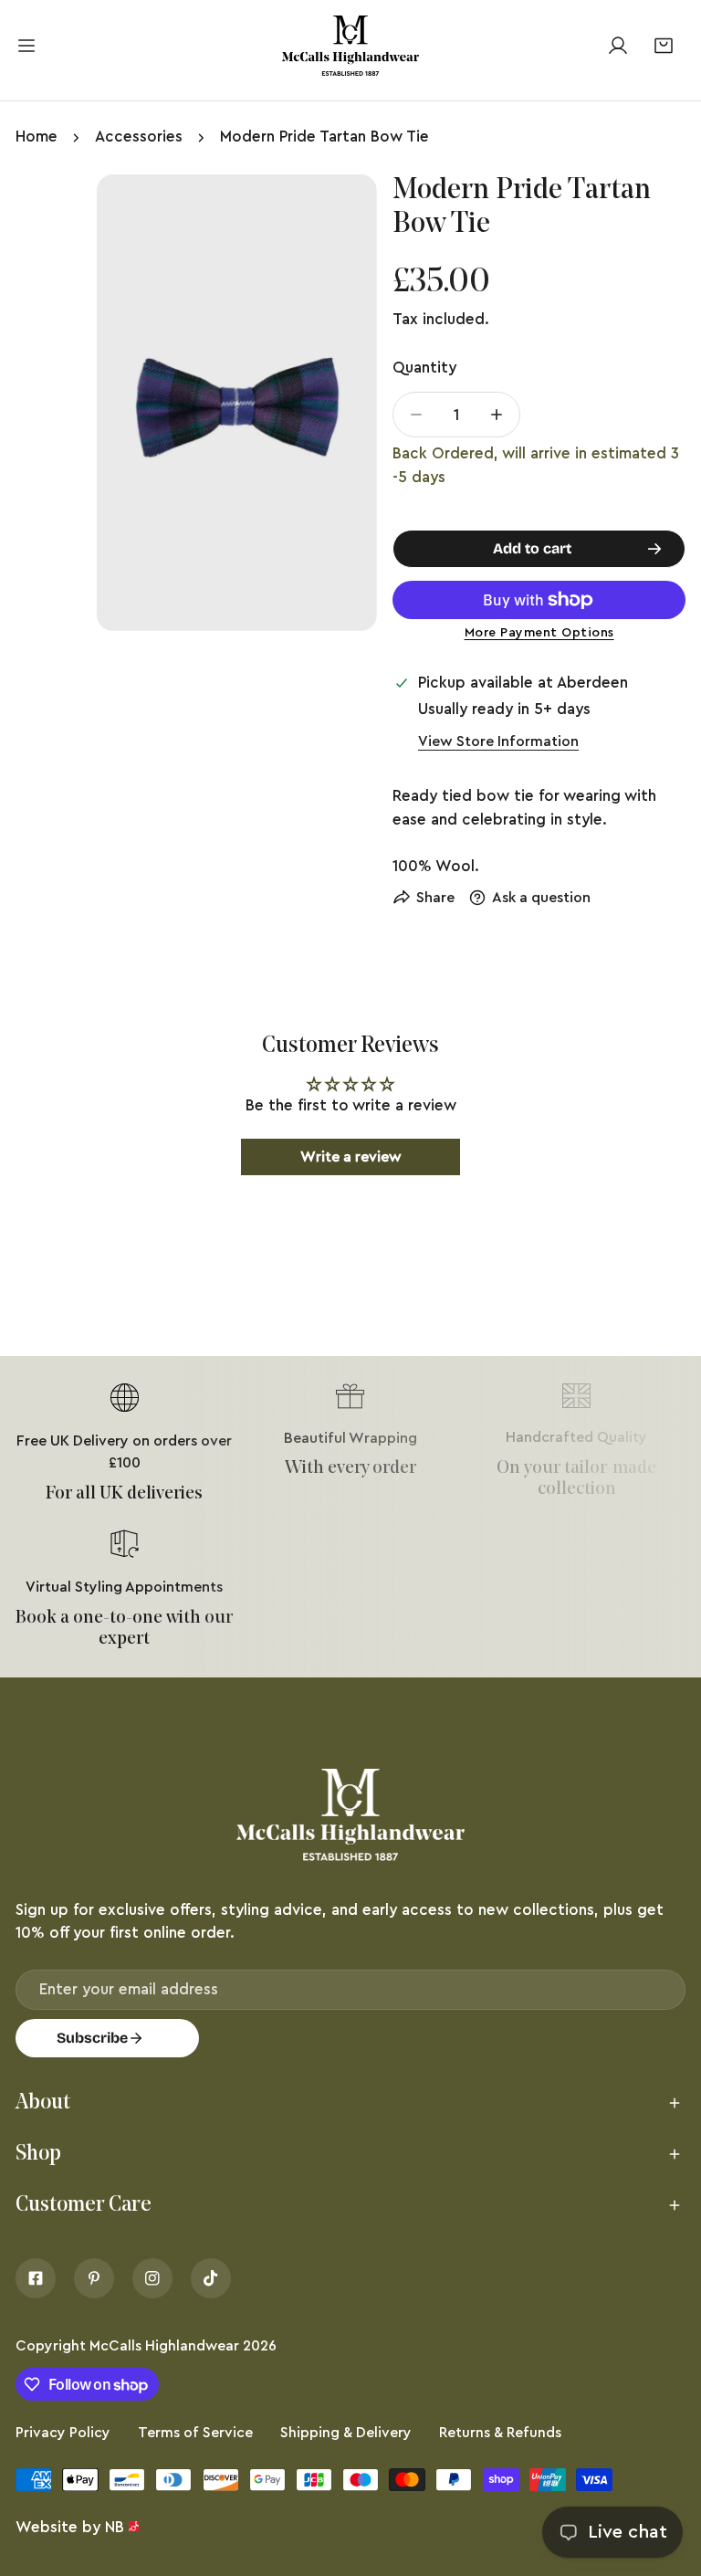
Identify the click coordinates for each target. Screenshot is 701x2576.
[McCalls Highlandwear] (350, 46)
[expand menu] (26, 46)
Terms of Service (195, 2433)
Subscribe (92, 2038)
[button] (663, 45)
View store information (498, 741)
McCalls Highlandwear (164, 2346)
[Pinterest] (94, 2278)
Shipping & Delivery (346, 2433)
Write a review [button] (351, 1157)
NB (115, 2527)
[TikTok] (211, 2278)
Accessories (139, 137)
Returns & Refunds (500, 2433)
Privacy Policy (63, 2433)
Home (37, 137)
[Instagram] (152, 2278)
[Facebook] (36, 2278)
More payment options (539, 633)
